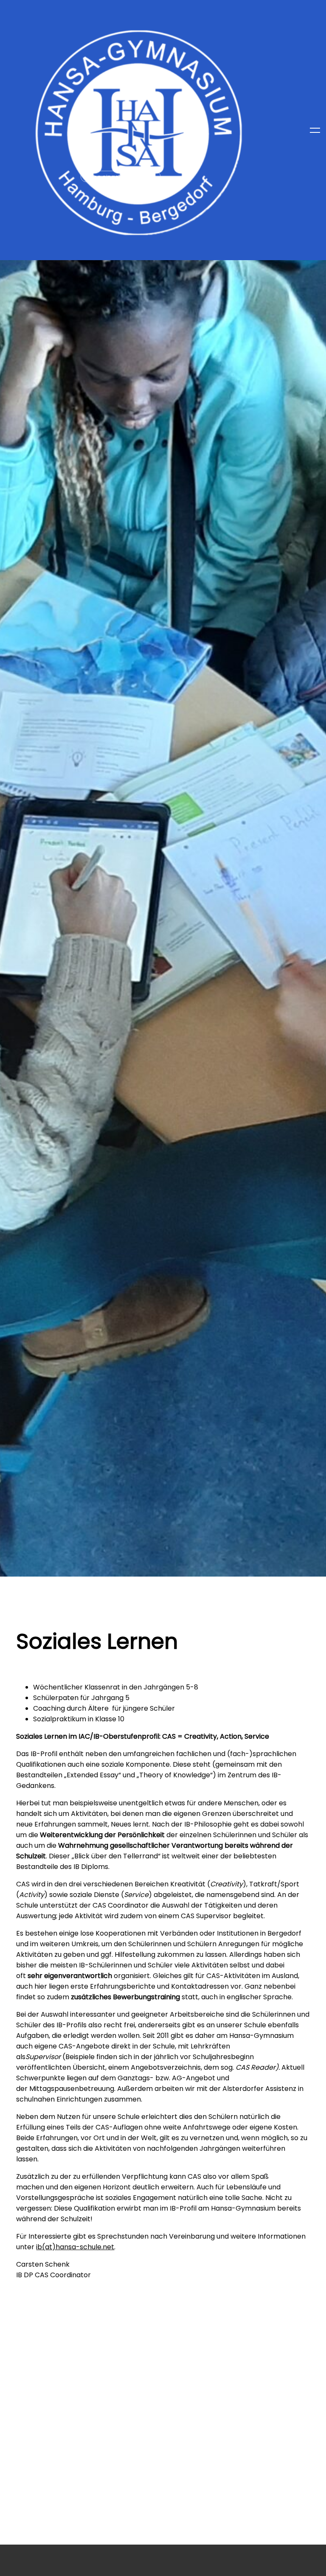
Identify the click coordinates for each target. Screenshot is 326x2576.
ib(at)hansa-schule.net (75, 2247)
